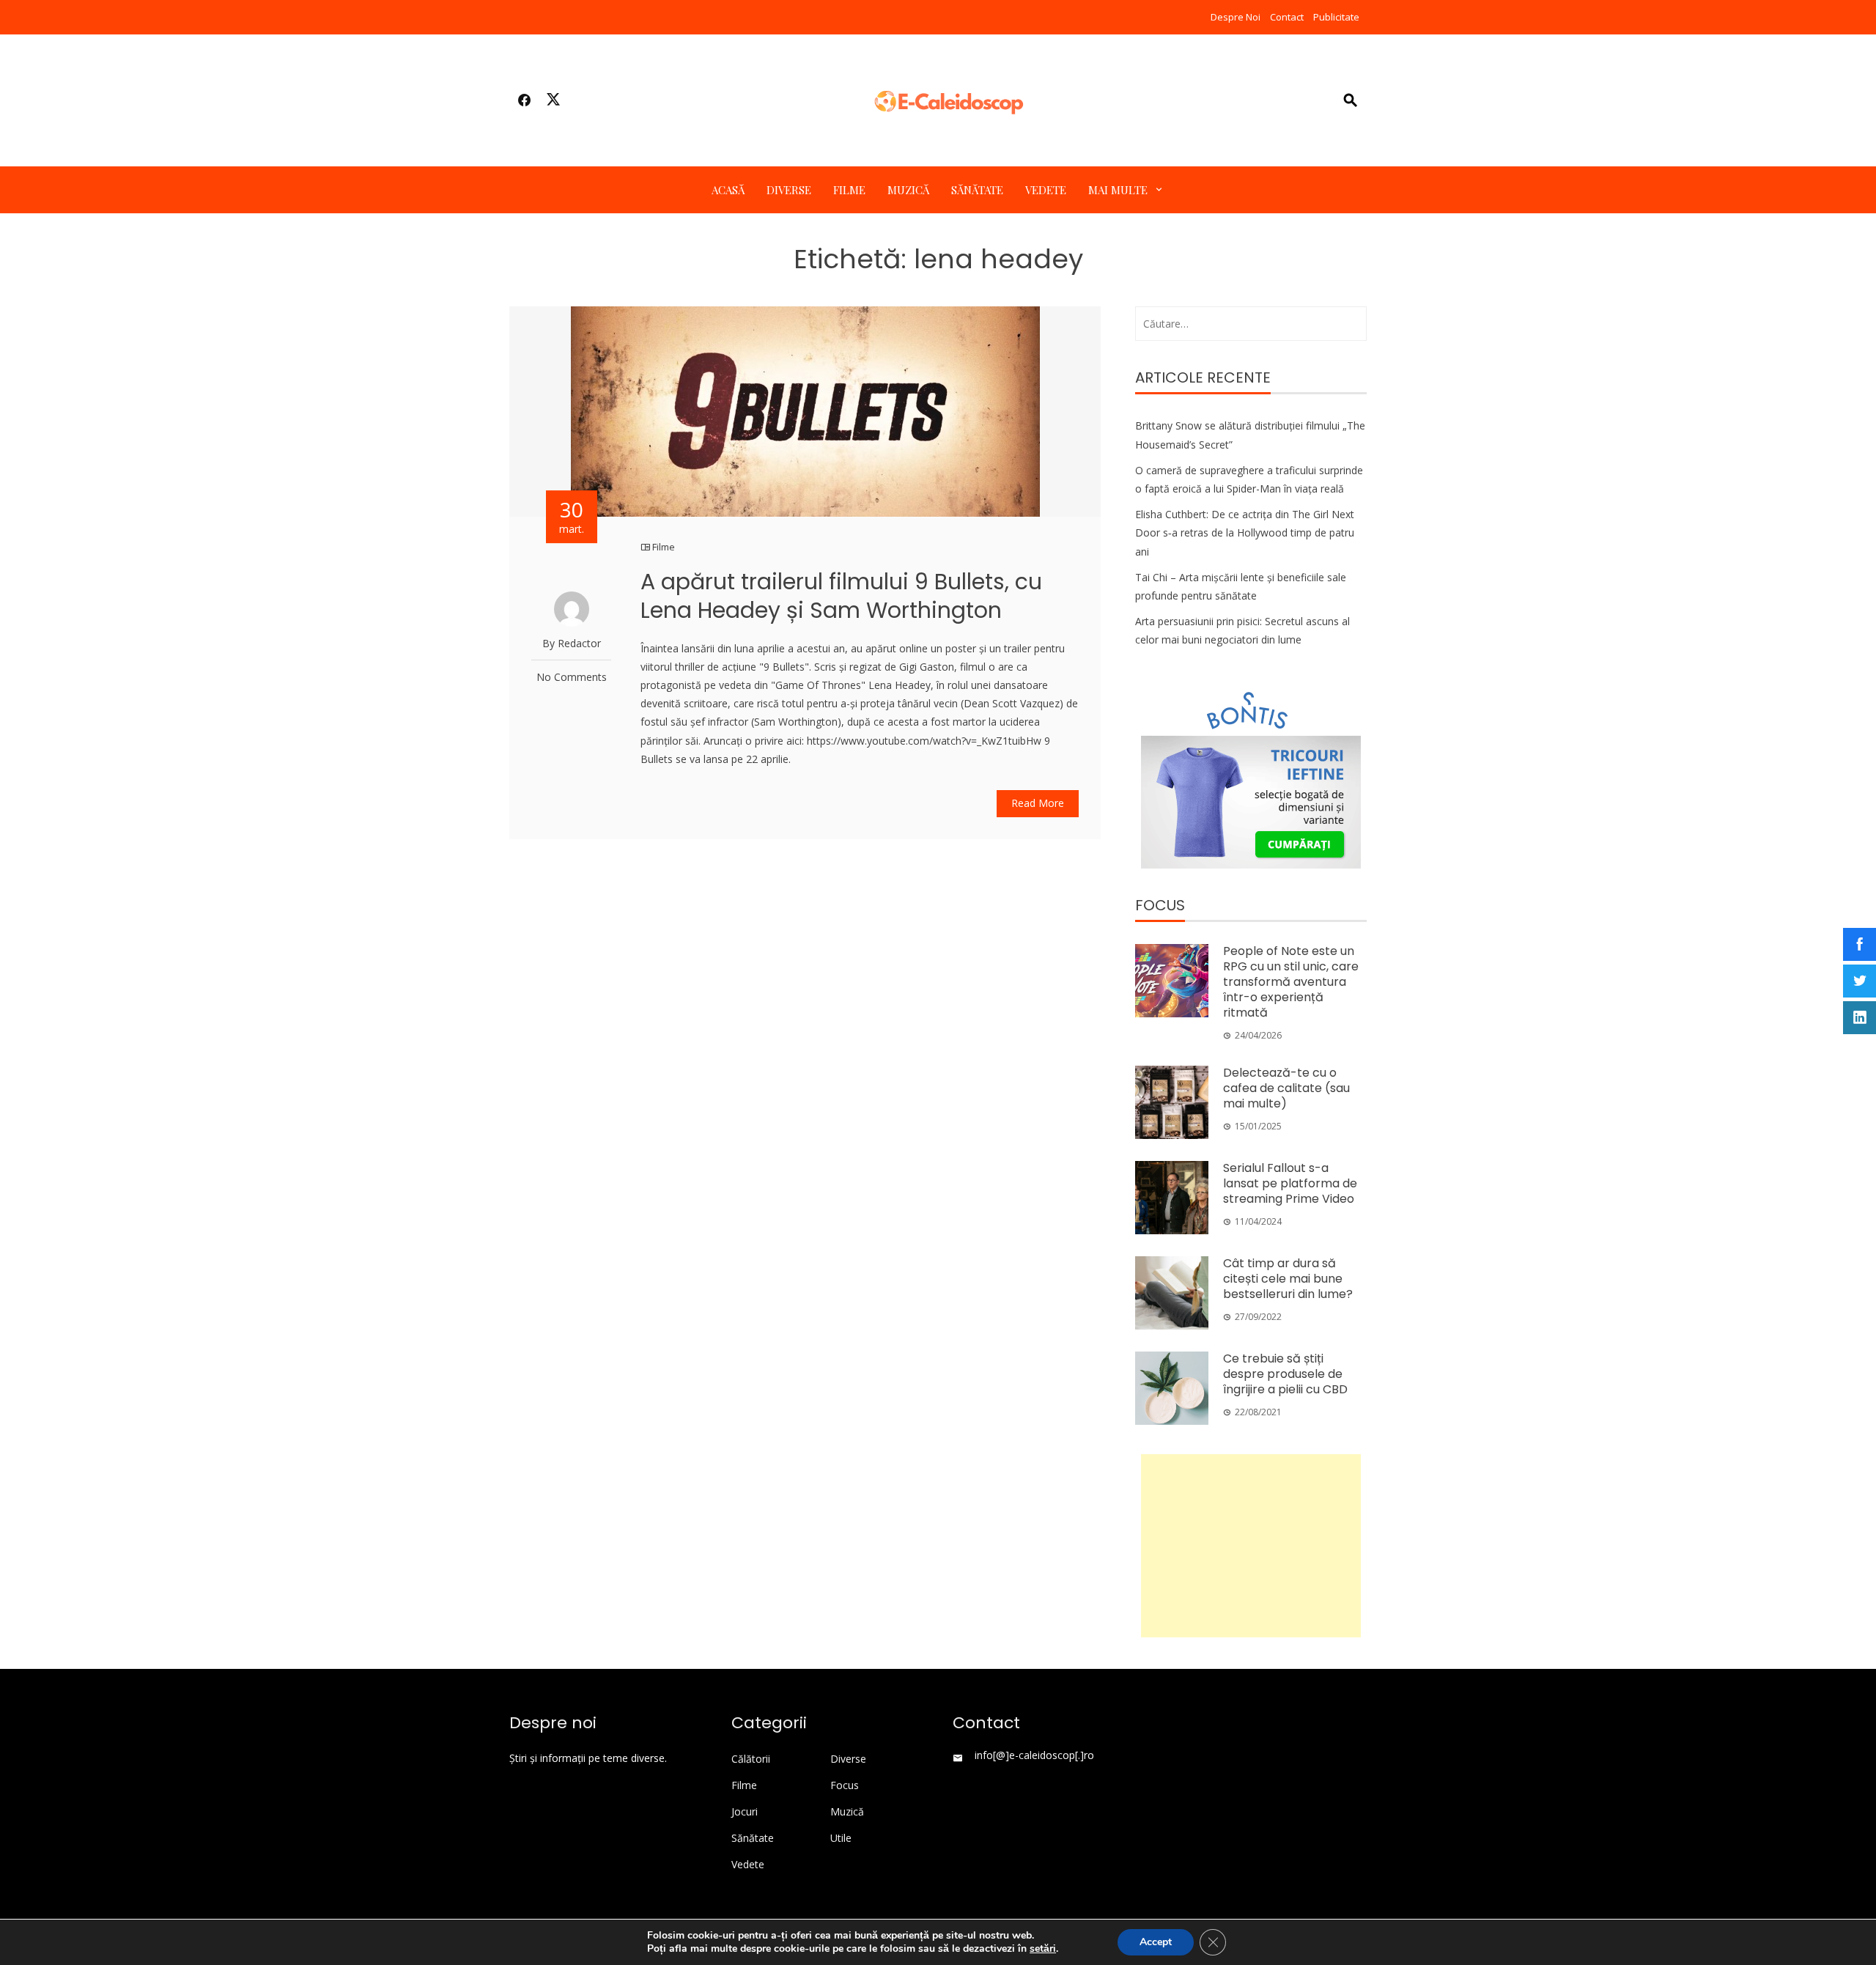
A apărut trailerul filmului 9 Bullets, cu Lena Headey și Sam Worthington (841, 596)
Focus (845, 1785)
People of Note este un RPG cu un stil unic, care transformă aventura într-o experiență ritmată (1291, 981)
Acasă (728, 190)
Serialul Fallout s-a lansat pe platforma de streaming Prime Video (1290, 1183)
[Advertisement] (1251, 1546)
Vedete (1046, 190)
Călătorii (751, 1759)
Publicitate (1336, 17)
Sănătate (977, 190)
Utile (841, 1838)
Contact (1287, 17)
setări (1043, 1949)
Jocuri (745, 1812)
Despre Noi (1236, 17)
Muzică (908, 190)
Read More (1038, 803)
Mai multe (1118, 190)
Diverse (789, 190)
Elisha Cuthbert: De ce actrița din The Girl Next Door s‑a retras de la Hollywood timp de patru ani (1245, 532)
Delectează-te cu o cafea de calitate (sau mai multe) (1286, 1088)
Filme (849, 190)
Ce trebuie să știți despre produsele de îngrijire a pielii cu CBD (1285, 1374)
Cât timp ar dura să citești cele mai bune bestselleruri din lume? (1288, 1279)
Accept (1156, 1942)
